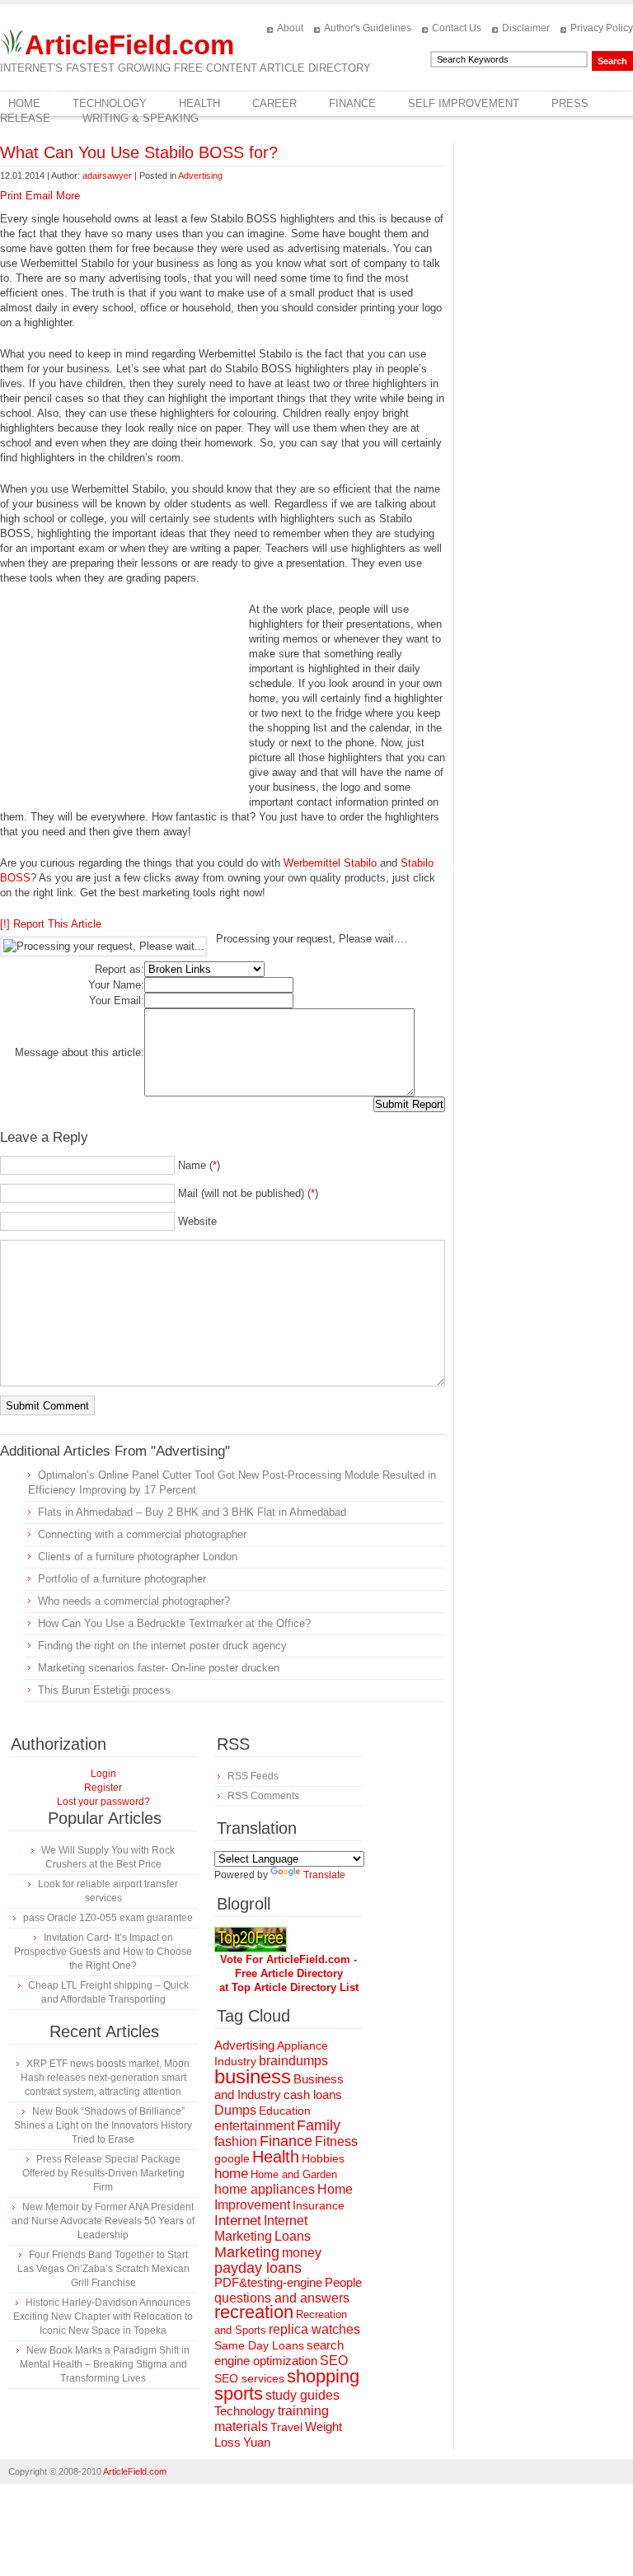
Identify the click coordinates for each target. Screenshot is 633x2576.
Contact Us (457, 28)
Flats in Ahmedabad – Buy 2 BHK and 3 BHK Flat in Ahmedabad (192, 1512)
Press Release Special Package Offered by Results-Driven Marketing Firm (103, 2173)
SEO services (249, 2378)
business (253, 2076)
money (302, 2253)
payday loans (258, 2268)
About (290, 28)
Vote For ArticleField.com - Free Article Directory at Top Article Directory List (289, 1973)
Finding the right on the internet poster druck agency (162, 1646)
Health (199, 103)
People (343, 2282)
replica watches (314, 2329)
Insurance (319, 2205)
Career (274, 103)
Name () (199, 1165)
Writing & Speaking (141, 118)
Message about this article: (80, 1052)
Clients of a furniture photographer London (138, 1557)
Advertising (200, 175)
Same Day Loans (259, 2345)
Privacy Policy (602, 28)
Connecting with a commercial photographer (142, 1534)
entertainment (254, 2126)
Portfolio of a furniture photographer (122, 1579)
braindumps (293, 2061)
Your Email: (117, 1000)
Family (319, 2125)
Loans (293, 2236)
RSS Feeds (253, 1776)
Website (197, 1221)
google (232, 2159)
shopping (323, 2376)
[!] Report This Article (51, 924)
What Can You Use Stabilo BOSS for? (139, 152)
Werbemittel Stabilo (330, 863)
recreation (254, 2312)
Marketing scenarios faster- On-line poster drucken (159, 1668)
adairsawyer (107, 175)
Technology (110, 103)
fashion (236, 2141)
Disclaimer (526, 28)
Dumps (235, 2110)
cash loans (313, 2094)
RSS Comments (263, 1796)
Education (285, 2111)
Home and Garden (294, 2174)
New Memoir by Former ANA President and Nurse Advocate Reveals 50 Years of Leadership (103, 2221)
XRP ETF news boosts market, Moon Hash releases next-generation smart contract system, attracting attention (105, 2078)
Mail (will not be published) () (248, 1193)
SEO (334, 2361)
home (231, 2174)
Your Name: (116, 985)
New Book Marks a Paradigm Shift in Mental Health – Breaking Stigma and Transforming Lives (105, 2364)
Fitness (336, 2141)
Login (103, 1774)
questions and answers (282, 2298)
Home (24, 103)
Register (103, 1788)
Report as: (120, 969)
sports (239, 2394)
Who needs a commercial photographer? (134, 1601)
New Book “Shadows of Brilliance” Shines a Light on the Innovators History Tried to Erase (103, 2125)
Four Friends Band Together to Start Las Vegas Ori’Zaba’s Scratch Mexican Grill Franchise (103, 2269)
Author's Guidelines (368, 28)
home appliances (265, 2189)
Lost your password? (103, 1802)
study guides (302, 2395)
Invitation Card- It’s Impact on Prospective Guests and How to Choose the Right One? (103, 1952)
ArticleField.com (129, 45)
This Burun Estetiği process (104, 1690)
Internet (238, 2221)
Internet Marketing (261, 2228)
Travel (286, 2427)
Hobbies (323, 2158)
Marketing (247, 2252)
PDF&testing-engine (268, 2283)
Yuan (257, 2442)
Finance (352, 103)
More (68, 196)
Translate (324, 1875)
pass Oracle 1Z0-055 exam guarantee (108, 1918)
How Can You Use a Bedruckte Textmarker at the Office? (174, 1623)
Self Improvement (464, 103)
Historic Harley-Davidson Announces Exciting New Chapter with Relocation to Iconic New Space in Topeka (103, 2317)
